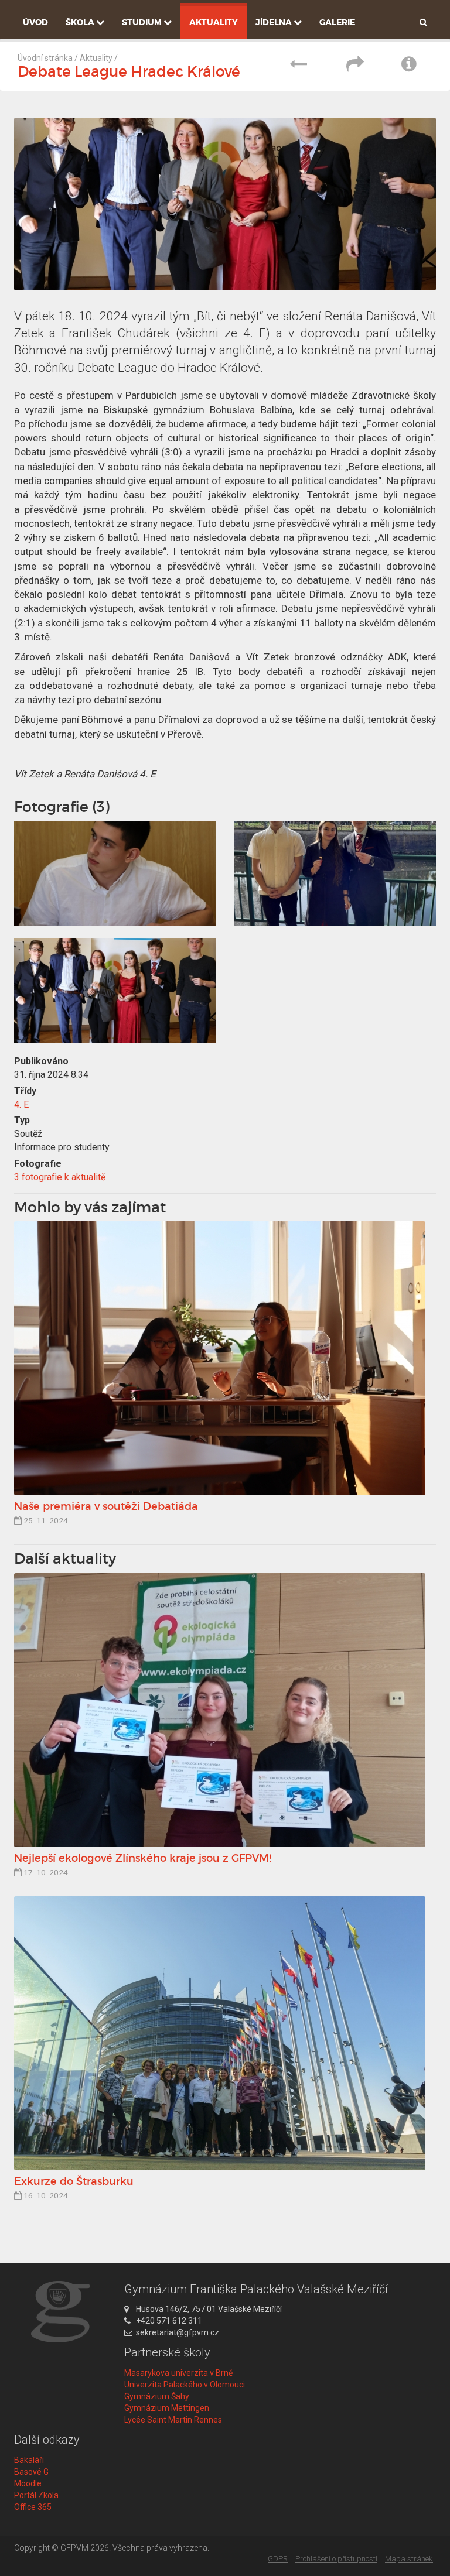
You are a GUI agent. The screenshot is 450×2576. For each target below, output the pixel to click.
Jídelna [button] (275, 22)
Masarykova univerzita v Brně (178, 2373)
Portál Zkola (36, 2495)
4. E (21, 1104)
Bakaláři (29, 2460)
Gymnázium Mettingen (167, 2408)
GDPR (278, 2559)
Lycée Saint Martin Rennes (173, 2420)
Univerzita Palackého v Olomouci (185, 2385)
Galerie (337, 22)
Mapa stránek (409, 2559)
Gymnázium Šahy (157, 2396)
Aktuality (214, 22)
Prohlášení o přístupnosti (336, 2559)
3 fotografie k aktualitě (60, 1177)
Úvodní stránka (45, 58)
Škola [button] (81, 22)
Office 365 (33, 2507)
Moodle (28, 2483)
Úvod (35, 22)
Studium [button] (143, 22)
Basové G (31, 2472)
